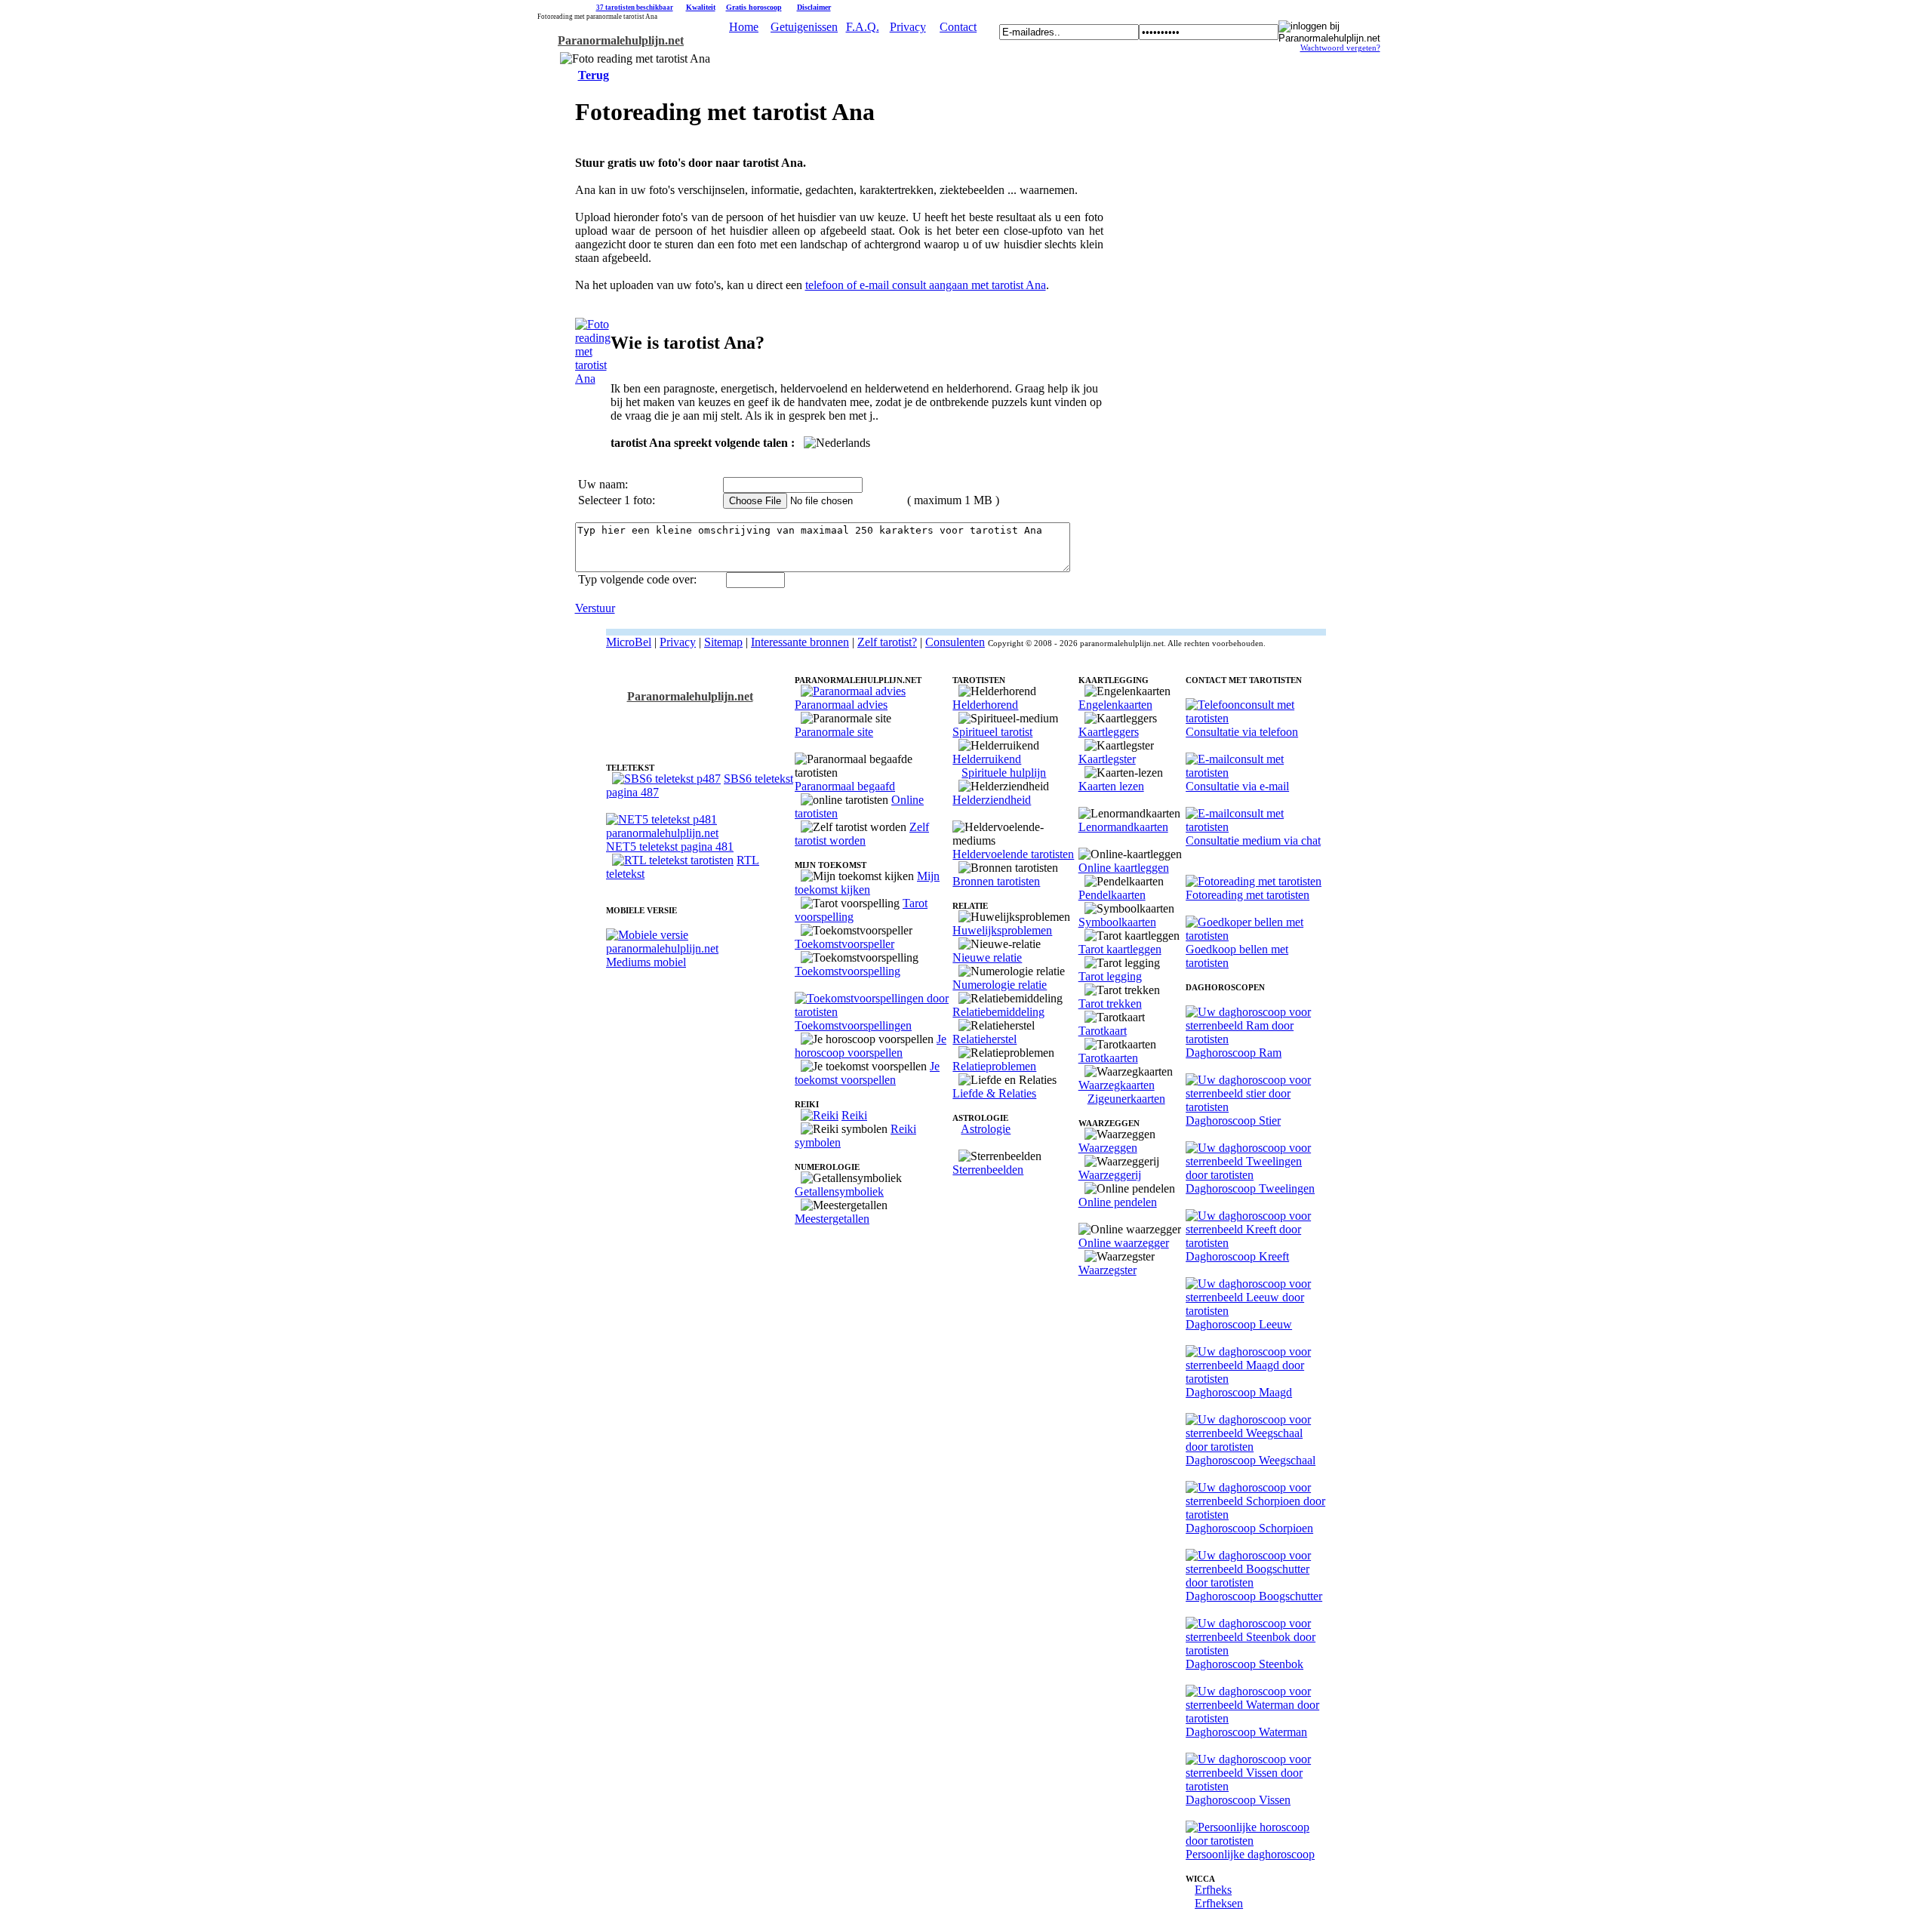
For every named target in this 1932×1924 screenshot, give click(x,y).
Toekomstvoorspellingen (853, 1025)
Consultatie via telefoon (1242, 732)
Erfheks (1213, 1890)
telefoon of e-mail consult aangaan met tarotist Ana (926, 285)
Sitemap (723, 642)
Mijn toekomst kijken (867, 883)
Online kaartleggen (1124, 868)
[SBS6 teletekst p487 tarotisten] (666, 779)
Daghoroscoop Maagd (1239, 1392)
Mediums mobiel (646, 962)
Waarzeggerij (1110, 1175)
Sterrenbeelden (988, 1170)
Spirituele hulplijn (1004, 773)
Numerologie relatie (1000, 985)
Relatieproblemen (994, 1066)
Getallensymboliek (839, 1191)
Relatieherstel (984, 1039)
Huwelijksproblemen (1002, 930)
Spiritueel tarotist (992, 732)
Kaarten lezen (1111, 786)
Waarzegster (1108, 1270)
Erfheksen (1219, 1903)
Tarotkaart (1103, 1031)
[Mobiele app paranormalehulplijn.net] (700, 948)
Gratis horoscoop (754, 7)
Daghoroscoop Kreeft (1237, 1256)
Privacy (908, 27)
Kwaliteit (701, 7)
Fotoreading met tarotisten (1247, 895)
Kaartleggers (1109, 732)
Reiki (854, 1115)
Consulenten (955, 642)
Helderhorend (985, 705)
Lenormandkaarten (1123, 827)
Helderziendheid (992, 800)
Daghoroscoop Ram (1234, 1053)
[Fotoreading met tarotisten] (1254, 881)
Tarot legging (1110, 976)
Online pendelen (1118, 1202)
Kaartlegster (1107, 759)
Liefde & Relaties (994, 1093)
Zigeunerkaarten (1126, 1099)
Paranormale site (834, 732)
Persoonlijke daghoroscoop (1250, 1854)
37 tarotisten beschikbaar (635, 8)
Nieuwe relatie (987, 957)
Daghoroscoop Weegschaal (1251, 1460)
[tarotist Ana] (593, 379)
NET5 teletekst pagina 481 (670, 847)
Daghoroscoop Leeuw (1239, 1324)
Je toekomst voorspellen (867, 1073)
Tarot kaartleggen (1120, 949)
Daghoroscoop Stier (1233, 1121)
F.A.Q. (863, 27)
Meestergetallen (832, 1219)
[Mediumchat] (1256, 827)
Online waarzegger (1124, 1243)
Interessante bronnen (800, 642)
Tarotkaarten (1108, 1058)
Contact (958, 27)
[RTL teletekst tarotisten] (673, 860)
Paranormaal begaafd (845, 786)
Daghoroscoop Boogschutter (1254, 1596)
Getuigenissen (804, 27)
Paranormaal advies (841, 705)
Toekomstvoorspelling (848, 971)
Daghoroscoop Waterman (1246, 1732)
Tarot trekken (1110, 1004)
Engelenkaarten (1115, 705)
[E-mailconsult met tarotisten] (1256, 773)
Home (744, 27)
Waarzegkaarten (1117, 1085)
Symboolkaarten (1117, 922)
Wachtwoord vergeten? (1340, 48)
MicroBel (629, 642)
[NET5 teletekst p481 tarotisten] (700, 833)
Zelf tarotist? (887, 642)
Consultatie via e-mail (1237, 786)
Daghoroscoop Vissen (1238, 1800)
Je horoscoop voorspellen (871, 1046)
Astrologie (986, 1129)
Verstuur (595, 608)
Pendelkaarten (1112, 895)
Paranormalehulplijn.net (621, 40)
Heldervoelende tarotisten (1013, 854)
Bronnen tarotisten (996, 881)
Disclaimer (814, 7)
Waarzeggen (1108, 1148)
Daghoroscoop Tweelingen (1250, 1188)
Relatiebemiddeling (998, 1012)
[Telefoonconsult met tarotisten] (1256, 718)
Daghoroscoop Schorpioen (1249, 1528)
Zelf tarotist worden (862, 834)
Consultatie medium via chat (1253, 840)
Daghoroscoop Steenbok (1244, 1664)
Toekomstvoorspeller (844, 944)
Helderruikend (987, 759)
